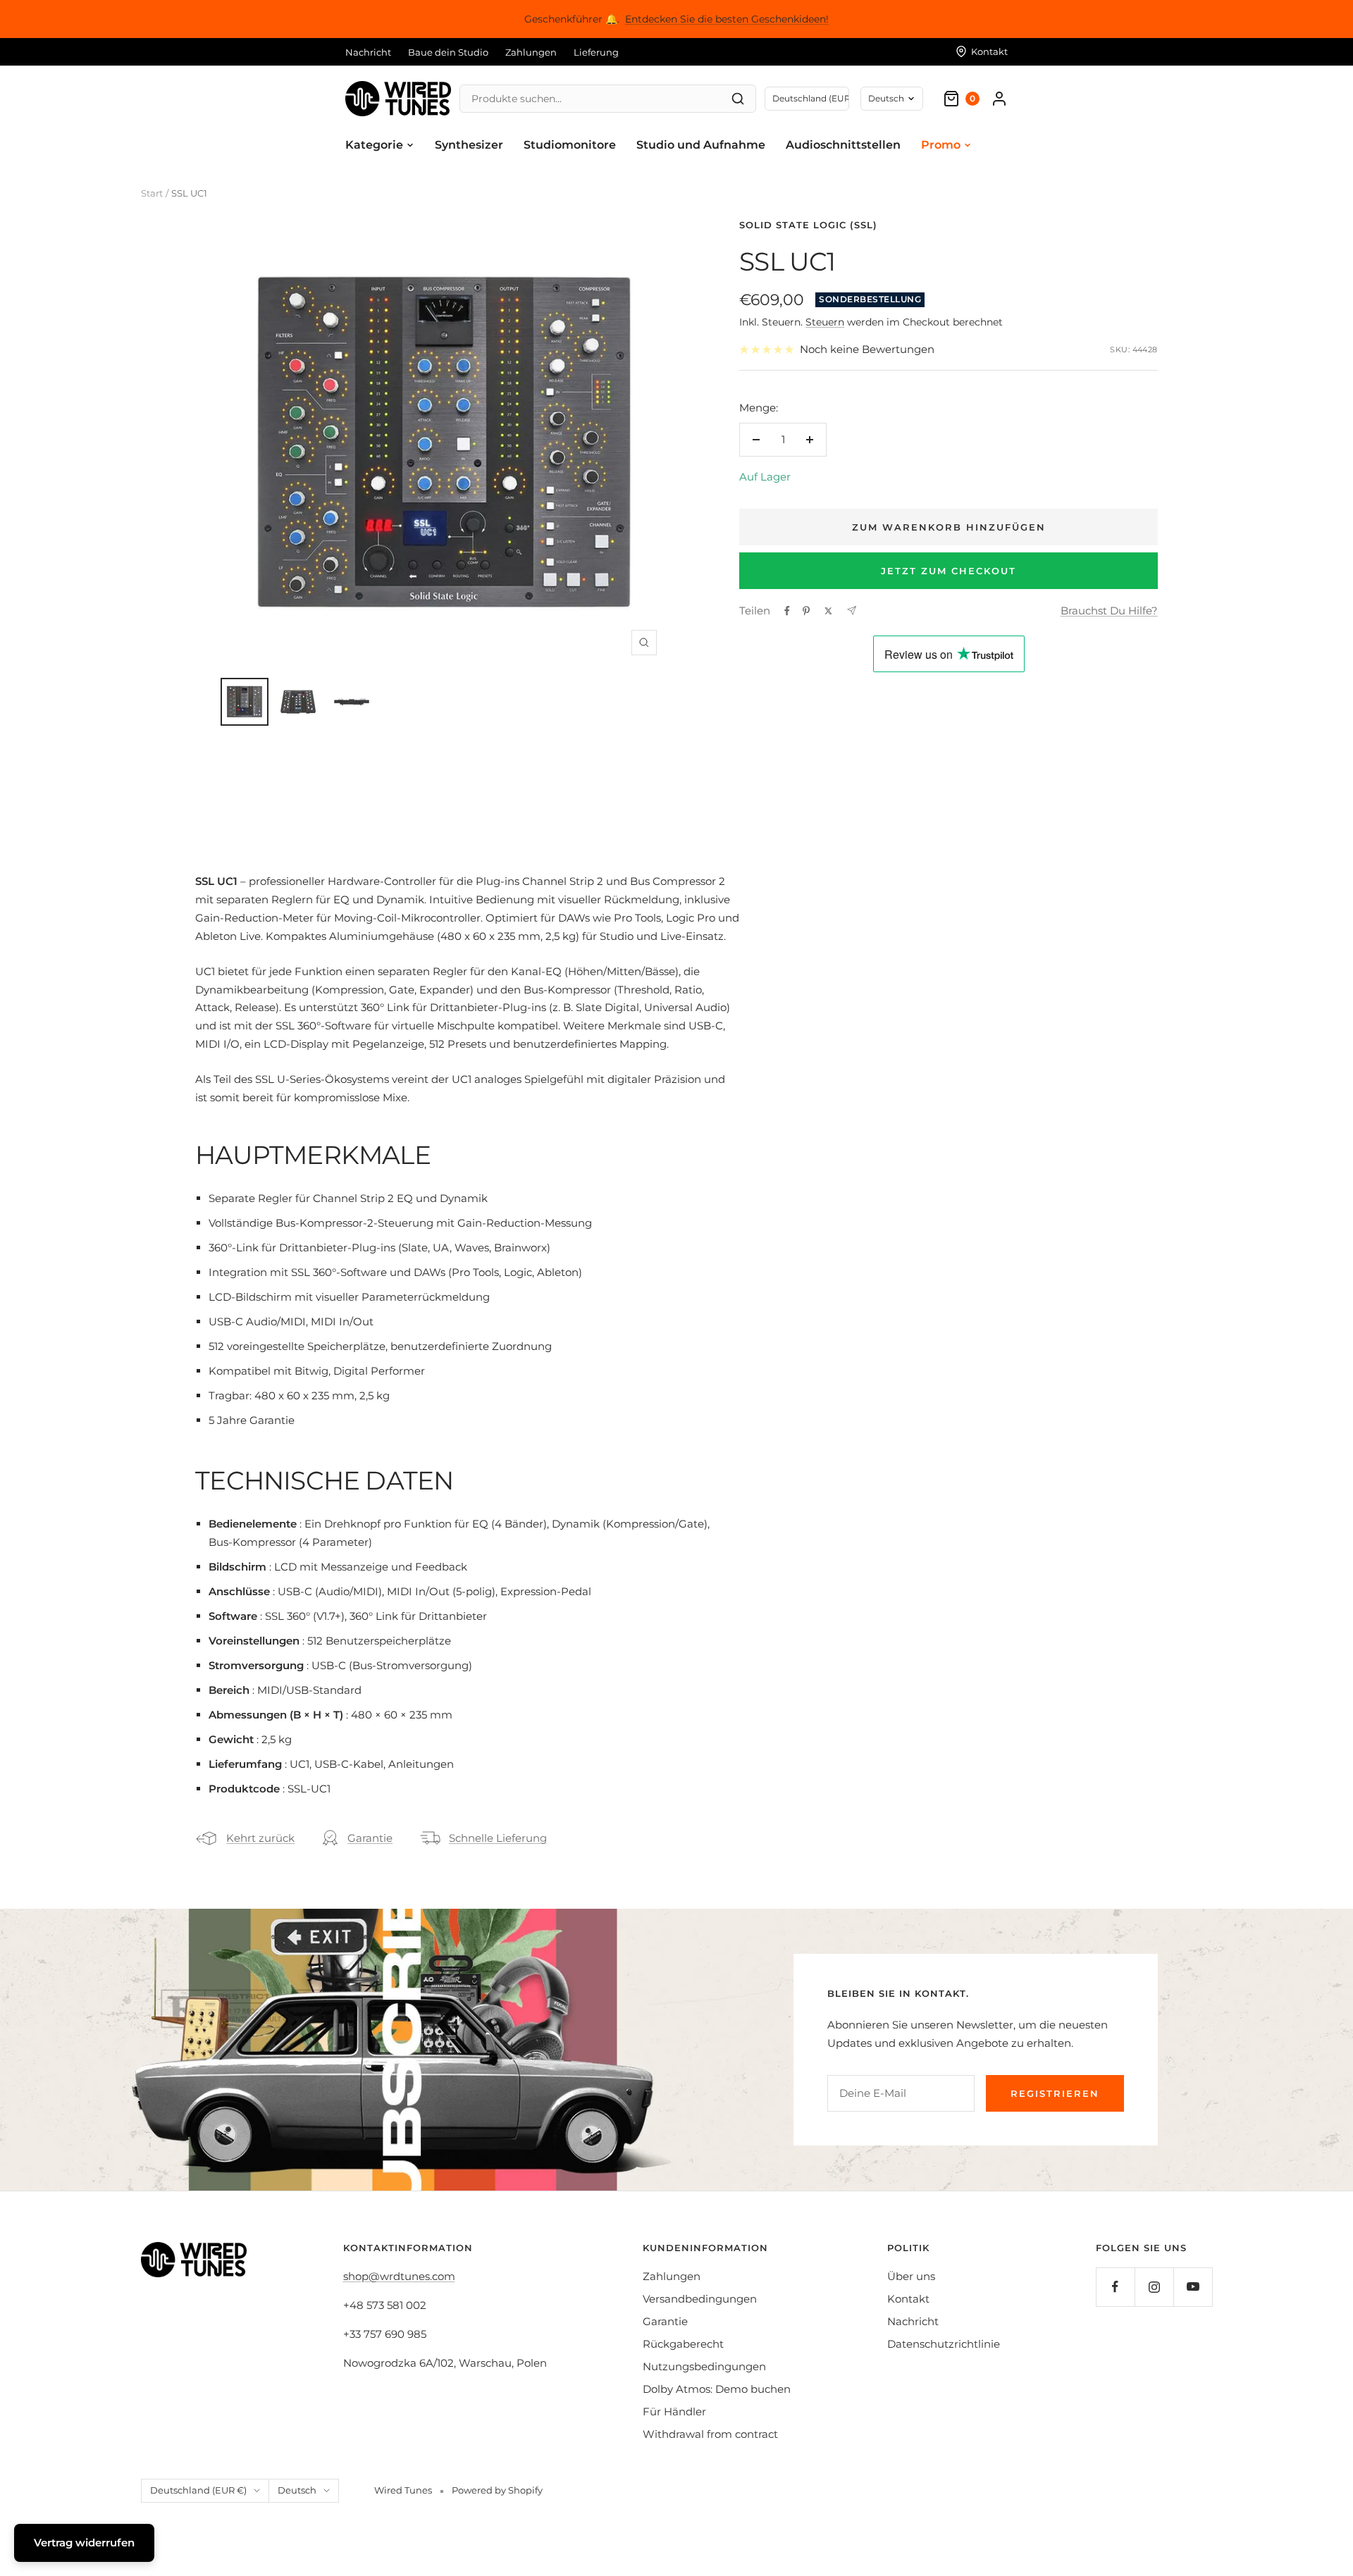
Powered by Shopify (497, 2490)
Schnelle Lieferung (498, 1838)
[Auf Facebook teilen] (787, 611)
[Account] (999, 99)
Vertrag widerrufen (84, 2543)
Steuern (825, 322)
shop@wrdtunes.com (399, 2276)
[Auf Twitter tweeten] (828, 611)
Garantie (370, 1838)
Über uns (911, 2276)
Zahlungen (531, 52)
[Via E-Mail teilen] (852, 611)
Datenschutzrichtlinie (944, 2344)
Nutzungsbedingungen (704, 2366)
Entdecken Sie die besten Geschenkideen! (727, 19)
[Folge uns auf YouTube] (1193, 2287)
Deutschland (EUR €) (198, 2490)
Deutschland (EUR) (811, 98)
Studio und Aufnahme (701, 145)
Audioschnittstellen (843, 145)
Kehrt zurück (260, 1838)
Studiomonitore (570, 145)
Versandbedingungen (700, 2299)
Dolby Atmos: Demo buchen (717, 2389)
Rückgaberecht (683, 2344)
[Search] (738, 99)
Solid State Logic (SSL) (808, 225)
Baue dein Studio (448, 52)
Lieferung (596, 52)
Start (152, 193)
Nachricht (368, 52)
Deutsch (886, 98)
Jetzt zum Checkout (949, 571)
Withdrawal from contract (710, 2434)
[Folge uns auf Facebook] (1115, 2287)
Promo (941, 145)
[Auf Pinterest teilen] (806, 611)
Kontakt (908, 2299)
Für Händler (674, 2411)
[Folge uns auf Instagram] (1154, 2287)
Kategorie (374, 145)
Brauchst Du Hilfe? (1109, 611)
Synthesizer (469, 145)
